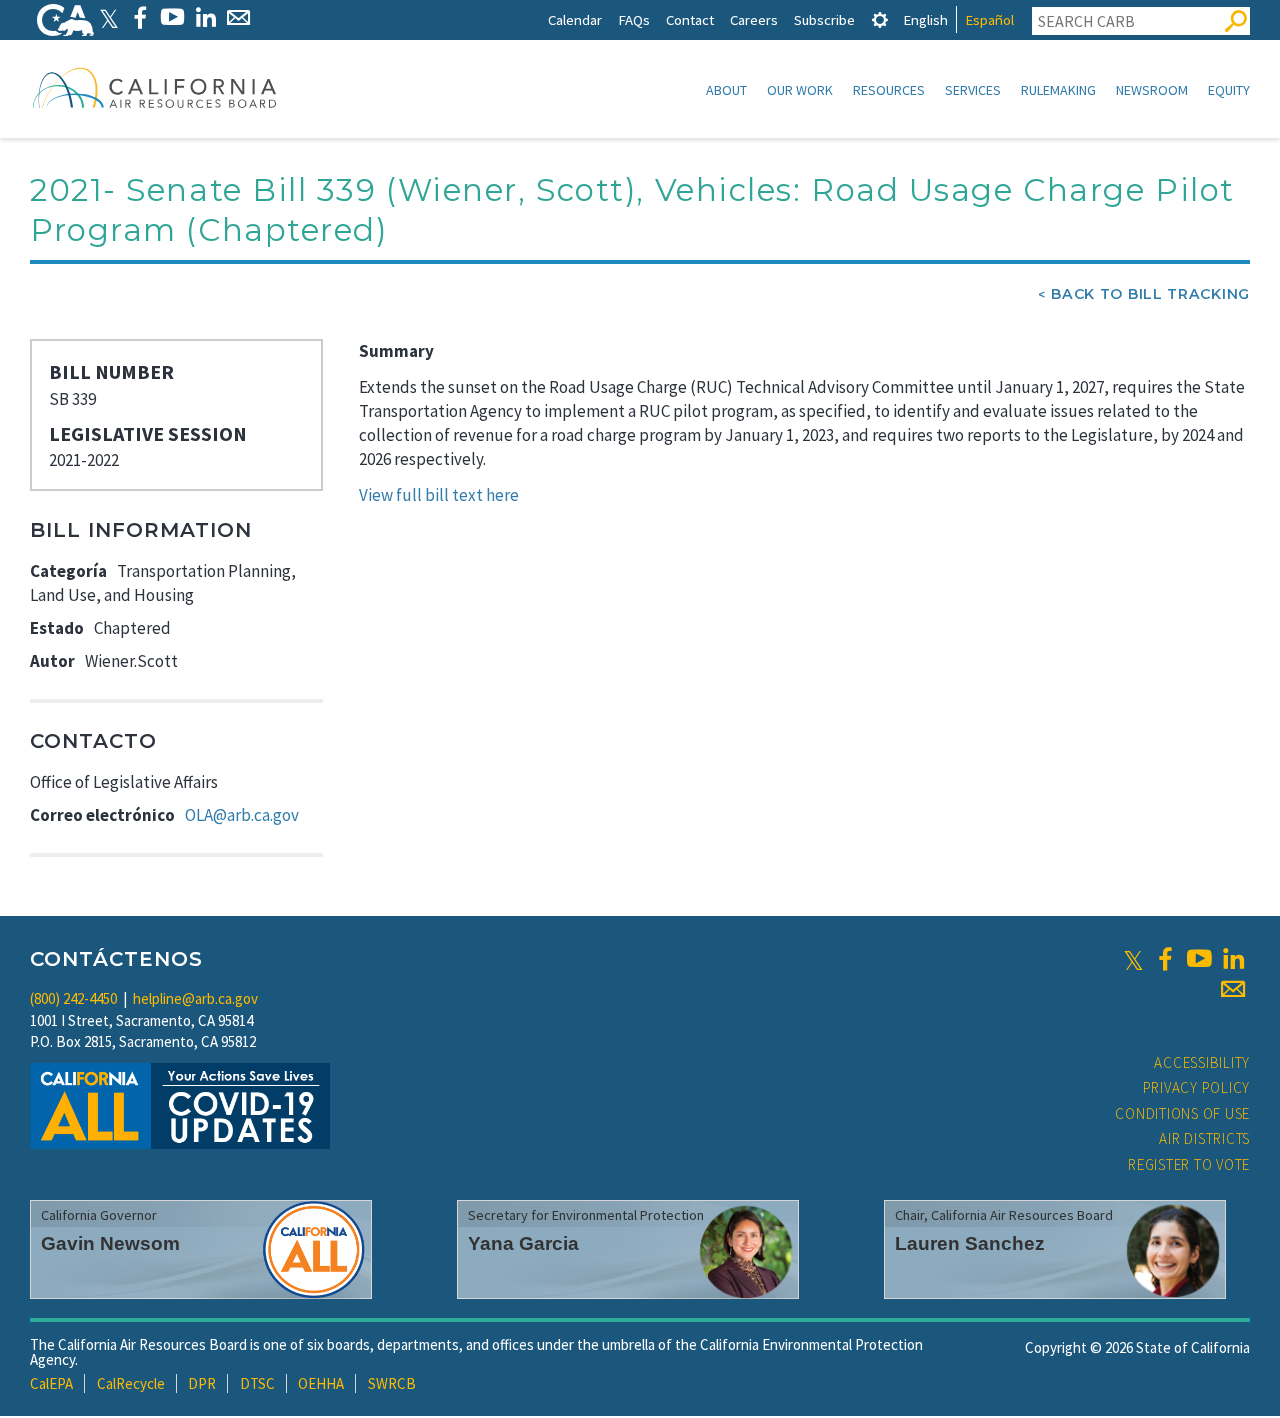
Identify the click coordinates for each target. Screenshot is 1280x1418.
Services (973, 90)
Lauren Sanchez (970, 1243)
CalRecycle (131, 1383)
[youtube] (1199, 959)
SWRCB (392, 1383)
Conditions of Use (1182, 1113)
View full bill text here (439, 495)
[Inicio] (155, 87)
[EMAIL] (238, 17)
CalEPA (51, 1383)
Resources (889, 90)
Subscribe (824, 19)
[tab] (880, 19)
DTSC (257, 1383)
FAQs (634, 19)
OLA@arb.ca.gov (242, 815)
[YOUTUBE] (172, 17)
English (925, 19)
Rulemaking (1058, 90)
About (726, 90)
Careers (754, 19)
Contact (690, 19)
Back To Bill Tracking (1150, 294)
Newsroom (1152, 90)
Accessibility (1202, 1062)
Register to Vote (1189, 1164)
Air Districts (1204, 1138)
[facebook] (1165, 959)
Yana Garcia (523, 1243)
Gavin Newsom (110, 1243)
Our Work (800, 90)
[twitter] (1133, 959)
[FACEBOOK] (139, 17)
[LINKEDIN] (205, 17)
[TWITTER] (109, 17)
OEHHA (321, 1383)
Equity (1229, 90)
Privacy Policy (1197, 1087)
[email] (1233, 989)
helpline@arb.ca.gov (195, 998)
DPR (202, 1383)
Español (989, 19)
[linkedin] (1233, 959)
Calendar (575, 19)
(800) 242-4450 (73, 998)
